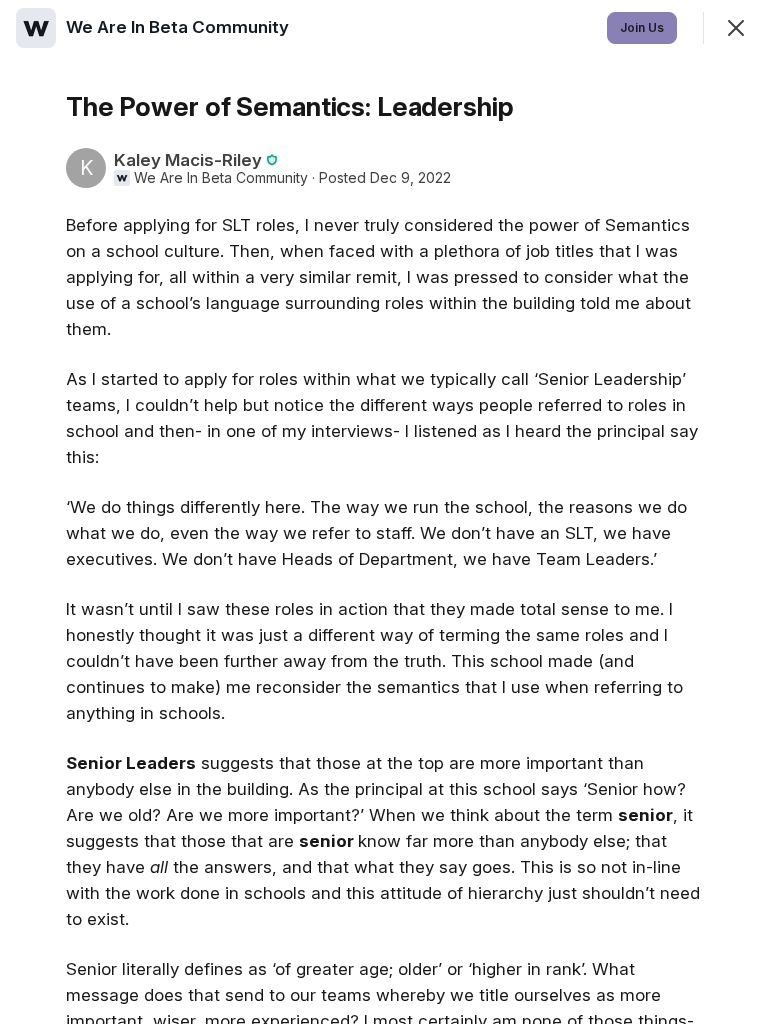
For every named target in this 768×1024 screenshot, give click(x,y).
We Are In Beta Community (221, 178)
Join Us (642, 27)
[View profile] (36, 28)
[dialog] (384, 512)
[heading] (179, 27)
